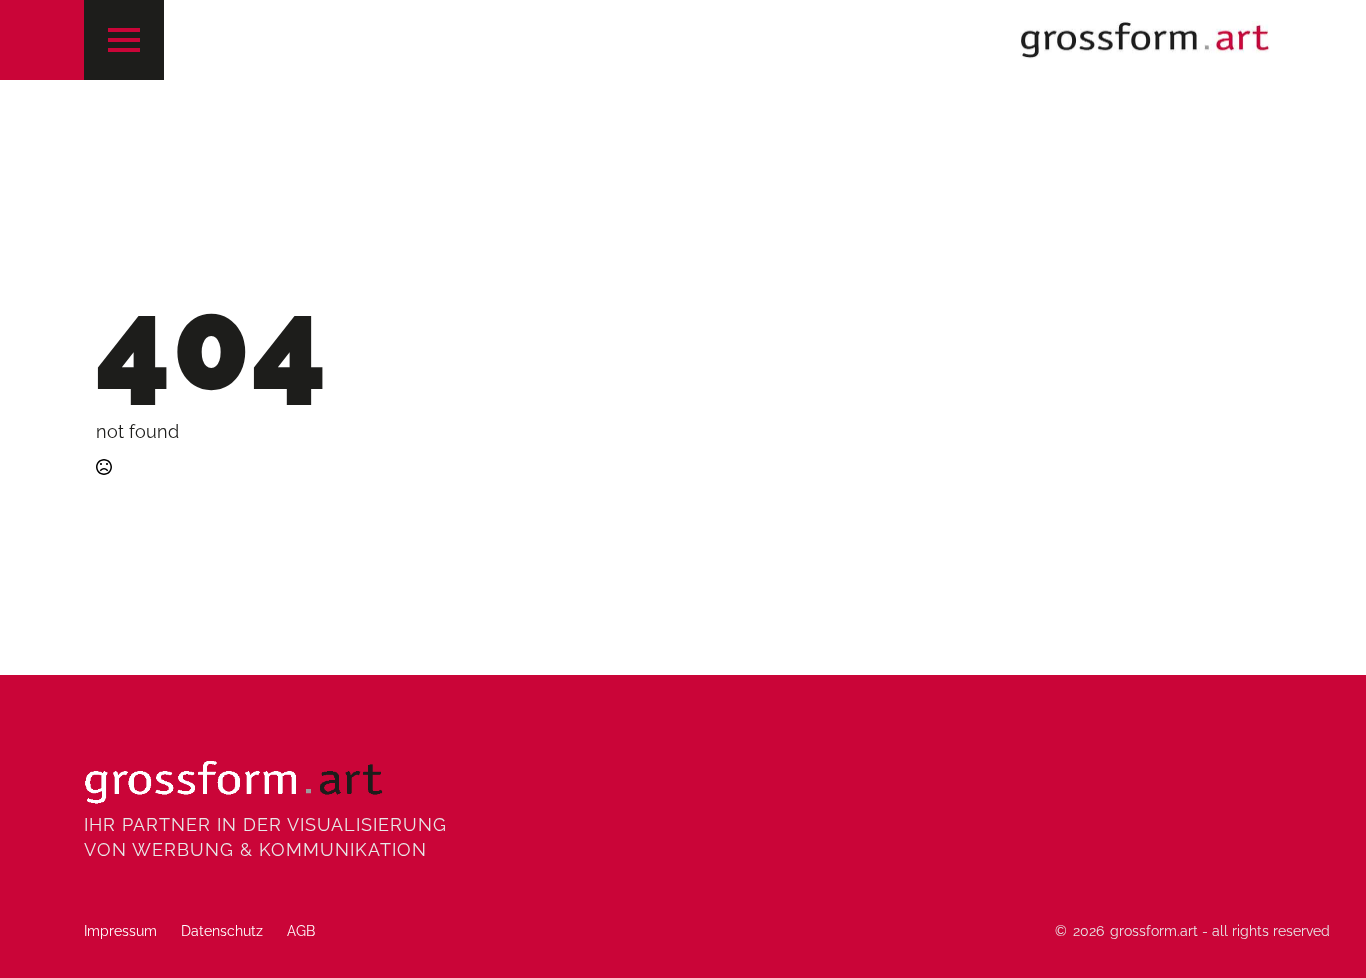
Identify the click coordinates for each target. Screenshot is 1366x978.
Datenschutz (222, 931)
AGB (301, 931)
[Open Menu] (124, 40)
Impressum (120, 931)
